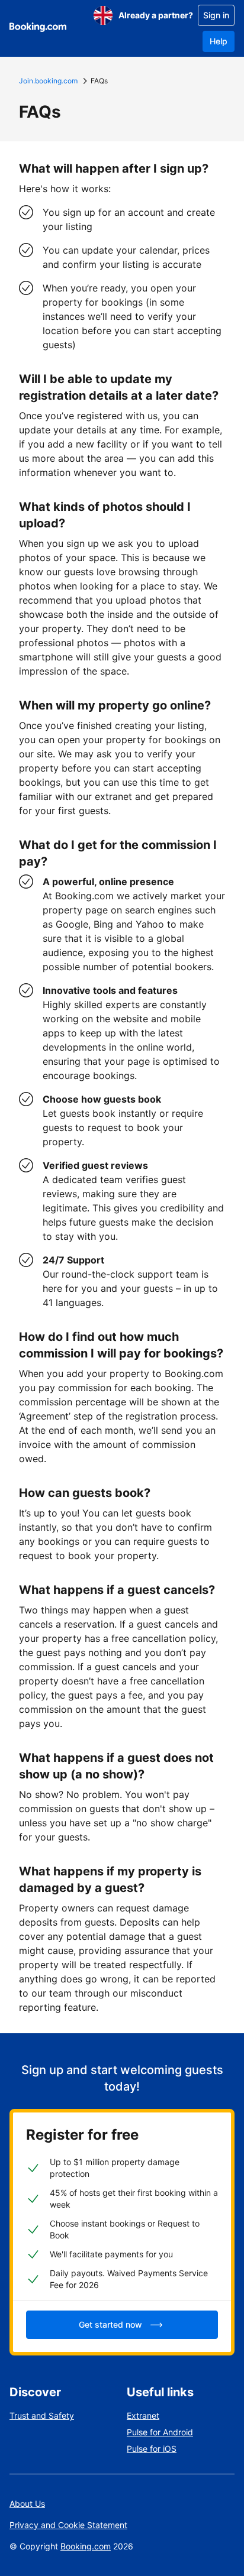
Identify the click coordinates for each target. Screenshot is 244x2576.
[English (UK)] (103, 15)
